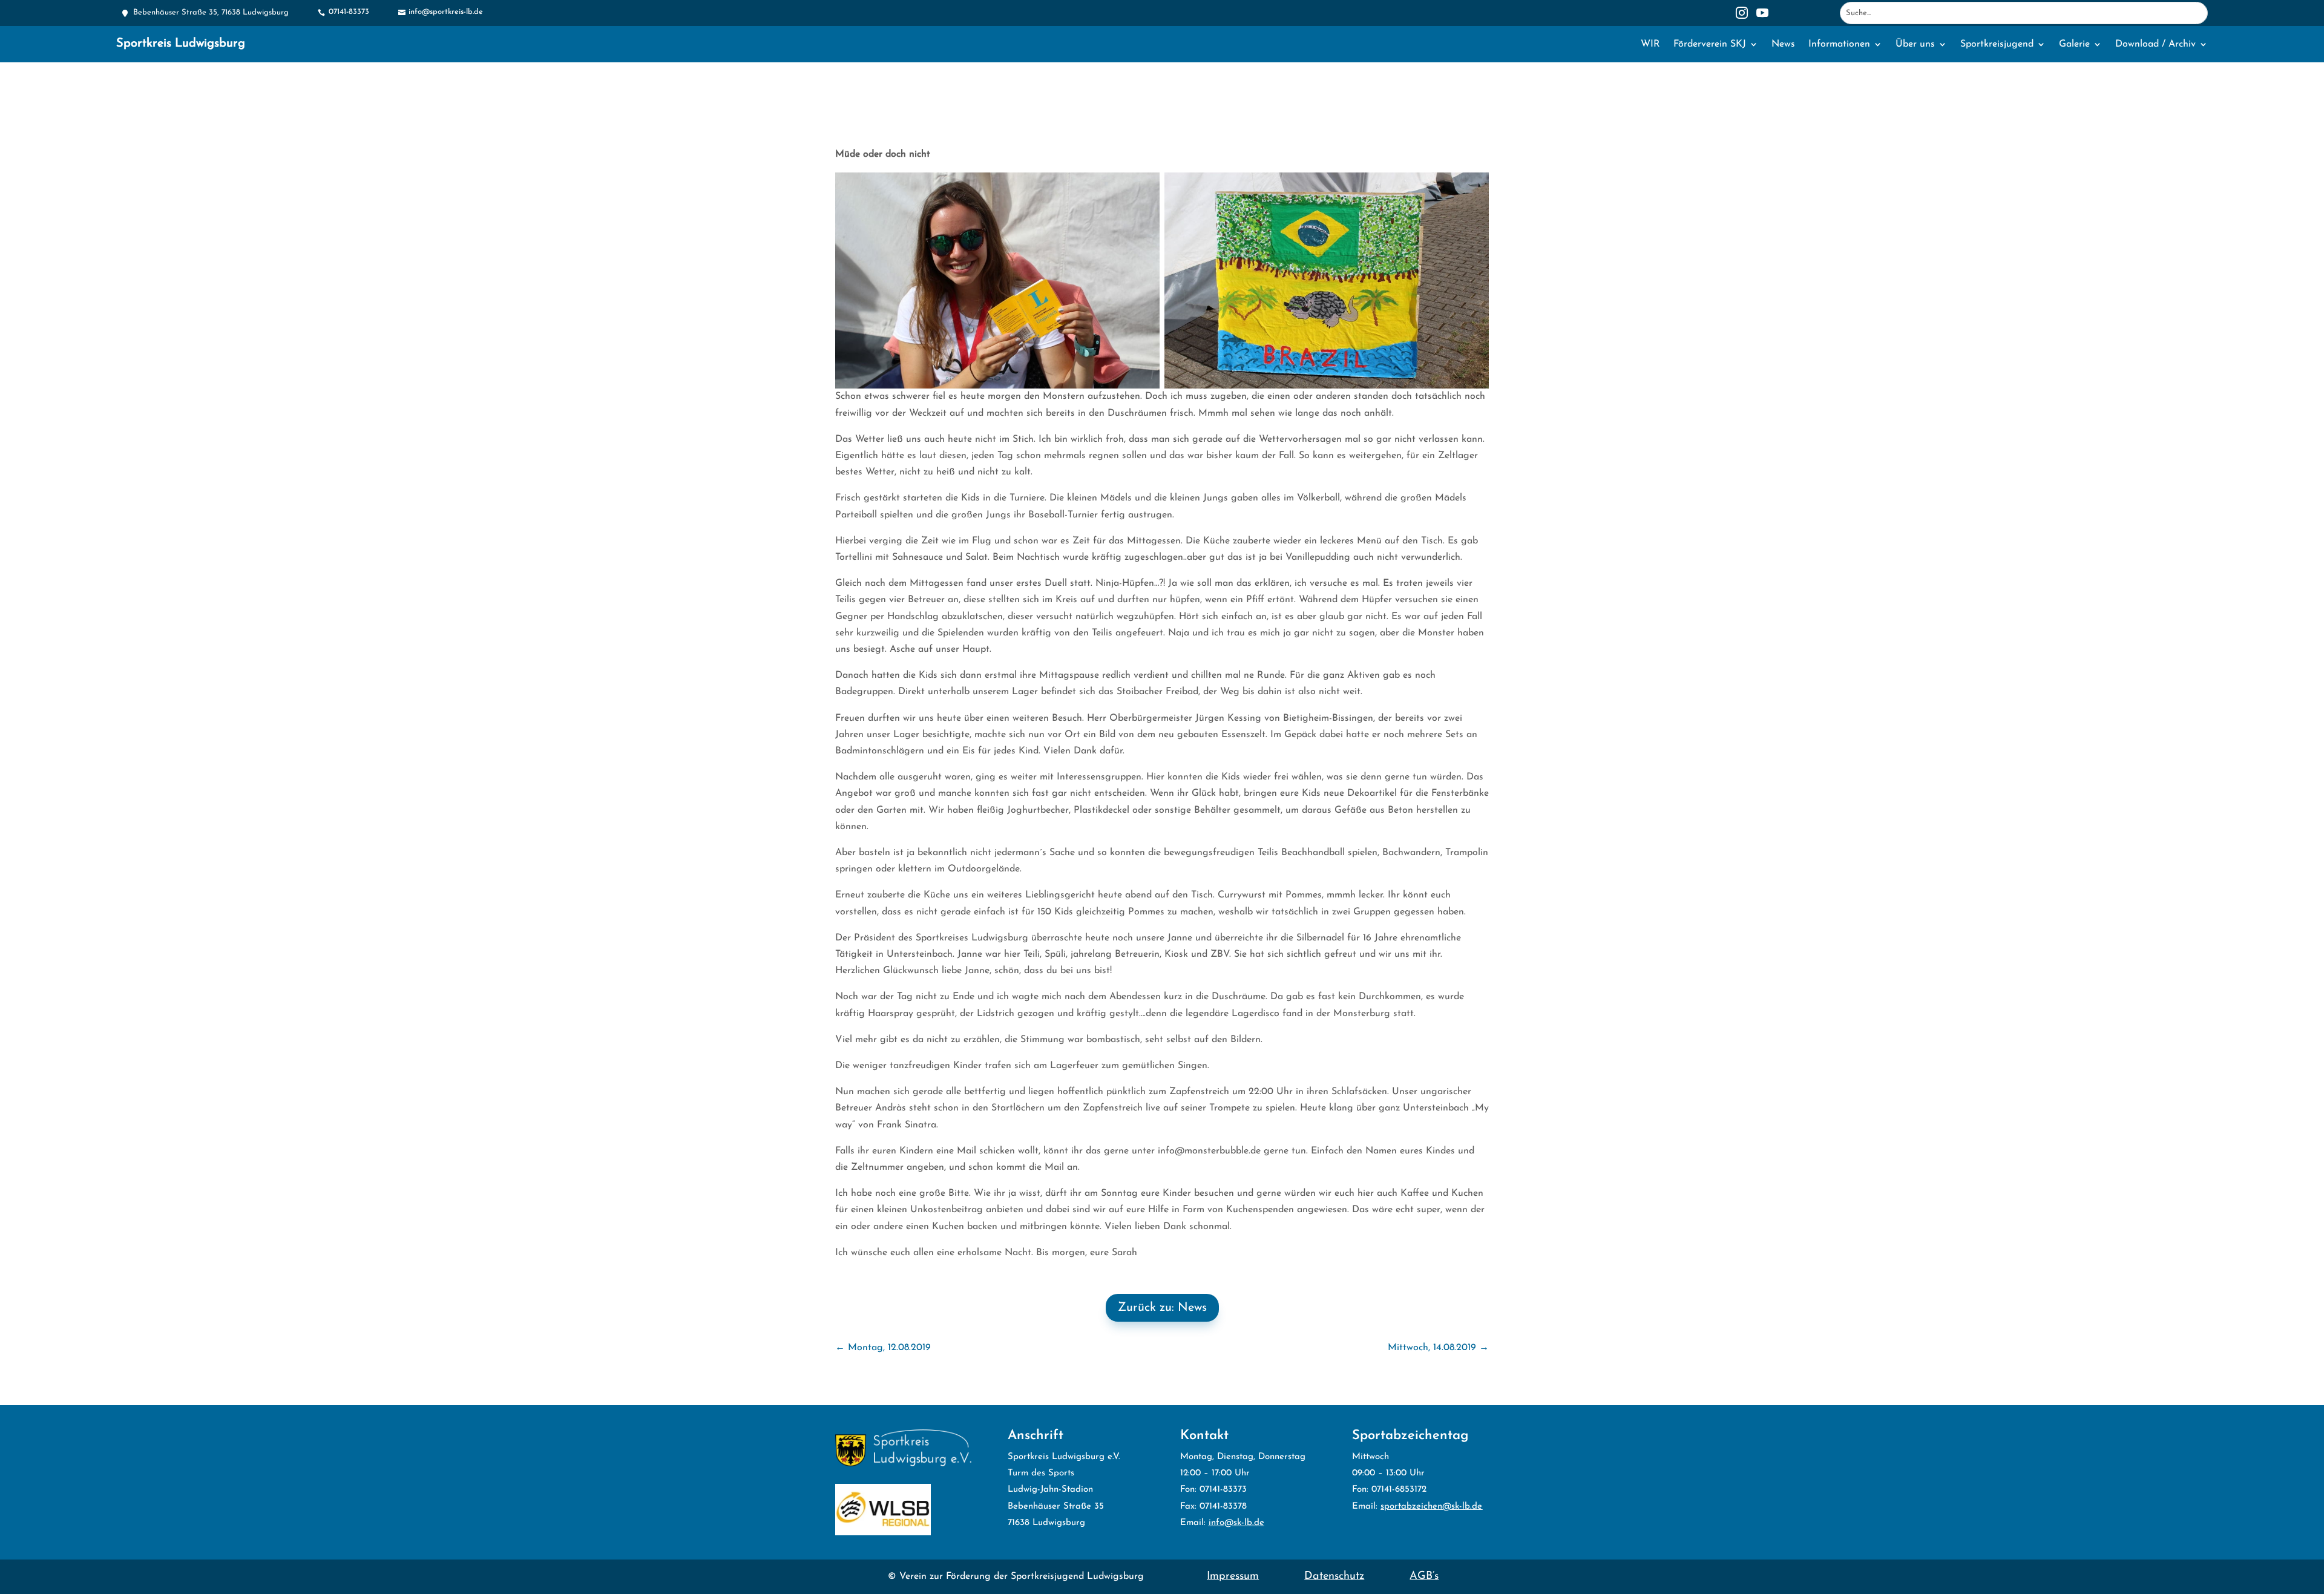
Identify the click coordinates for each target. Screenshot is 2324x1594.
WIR (1650, 44)
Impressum (1233, 1576)
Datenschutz (1334, 1576)
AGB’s (1424, 1576)
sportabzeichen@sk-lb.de (1431, 1507)
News (1783, 44)
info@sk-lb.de (1236, 1523)
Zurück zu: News (1162, 1308)
